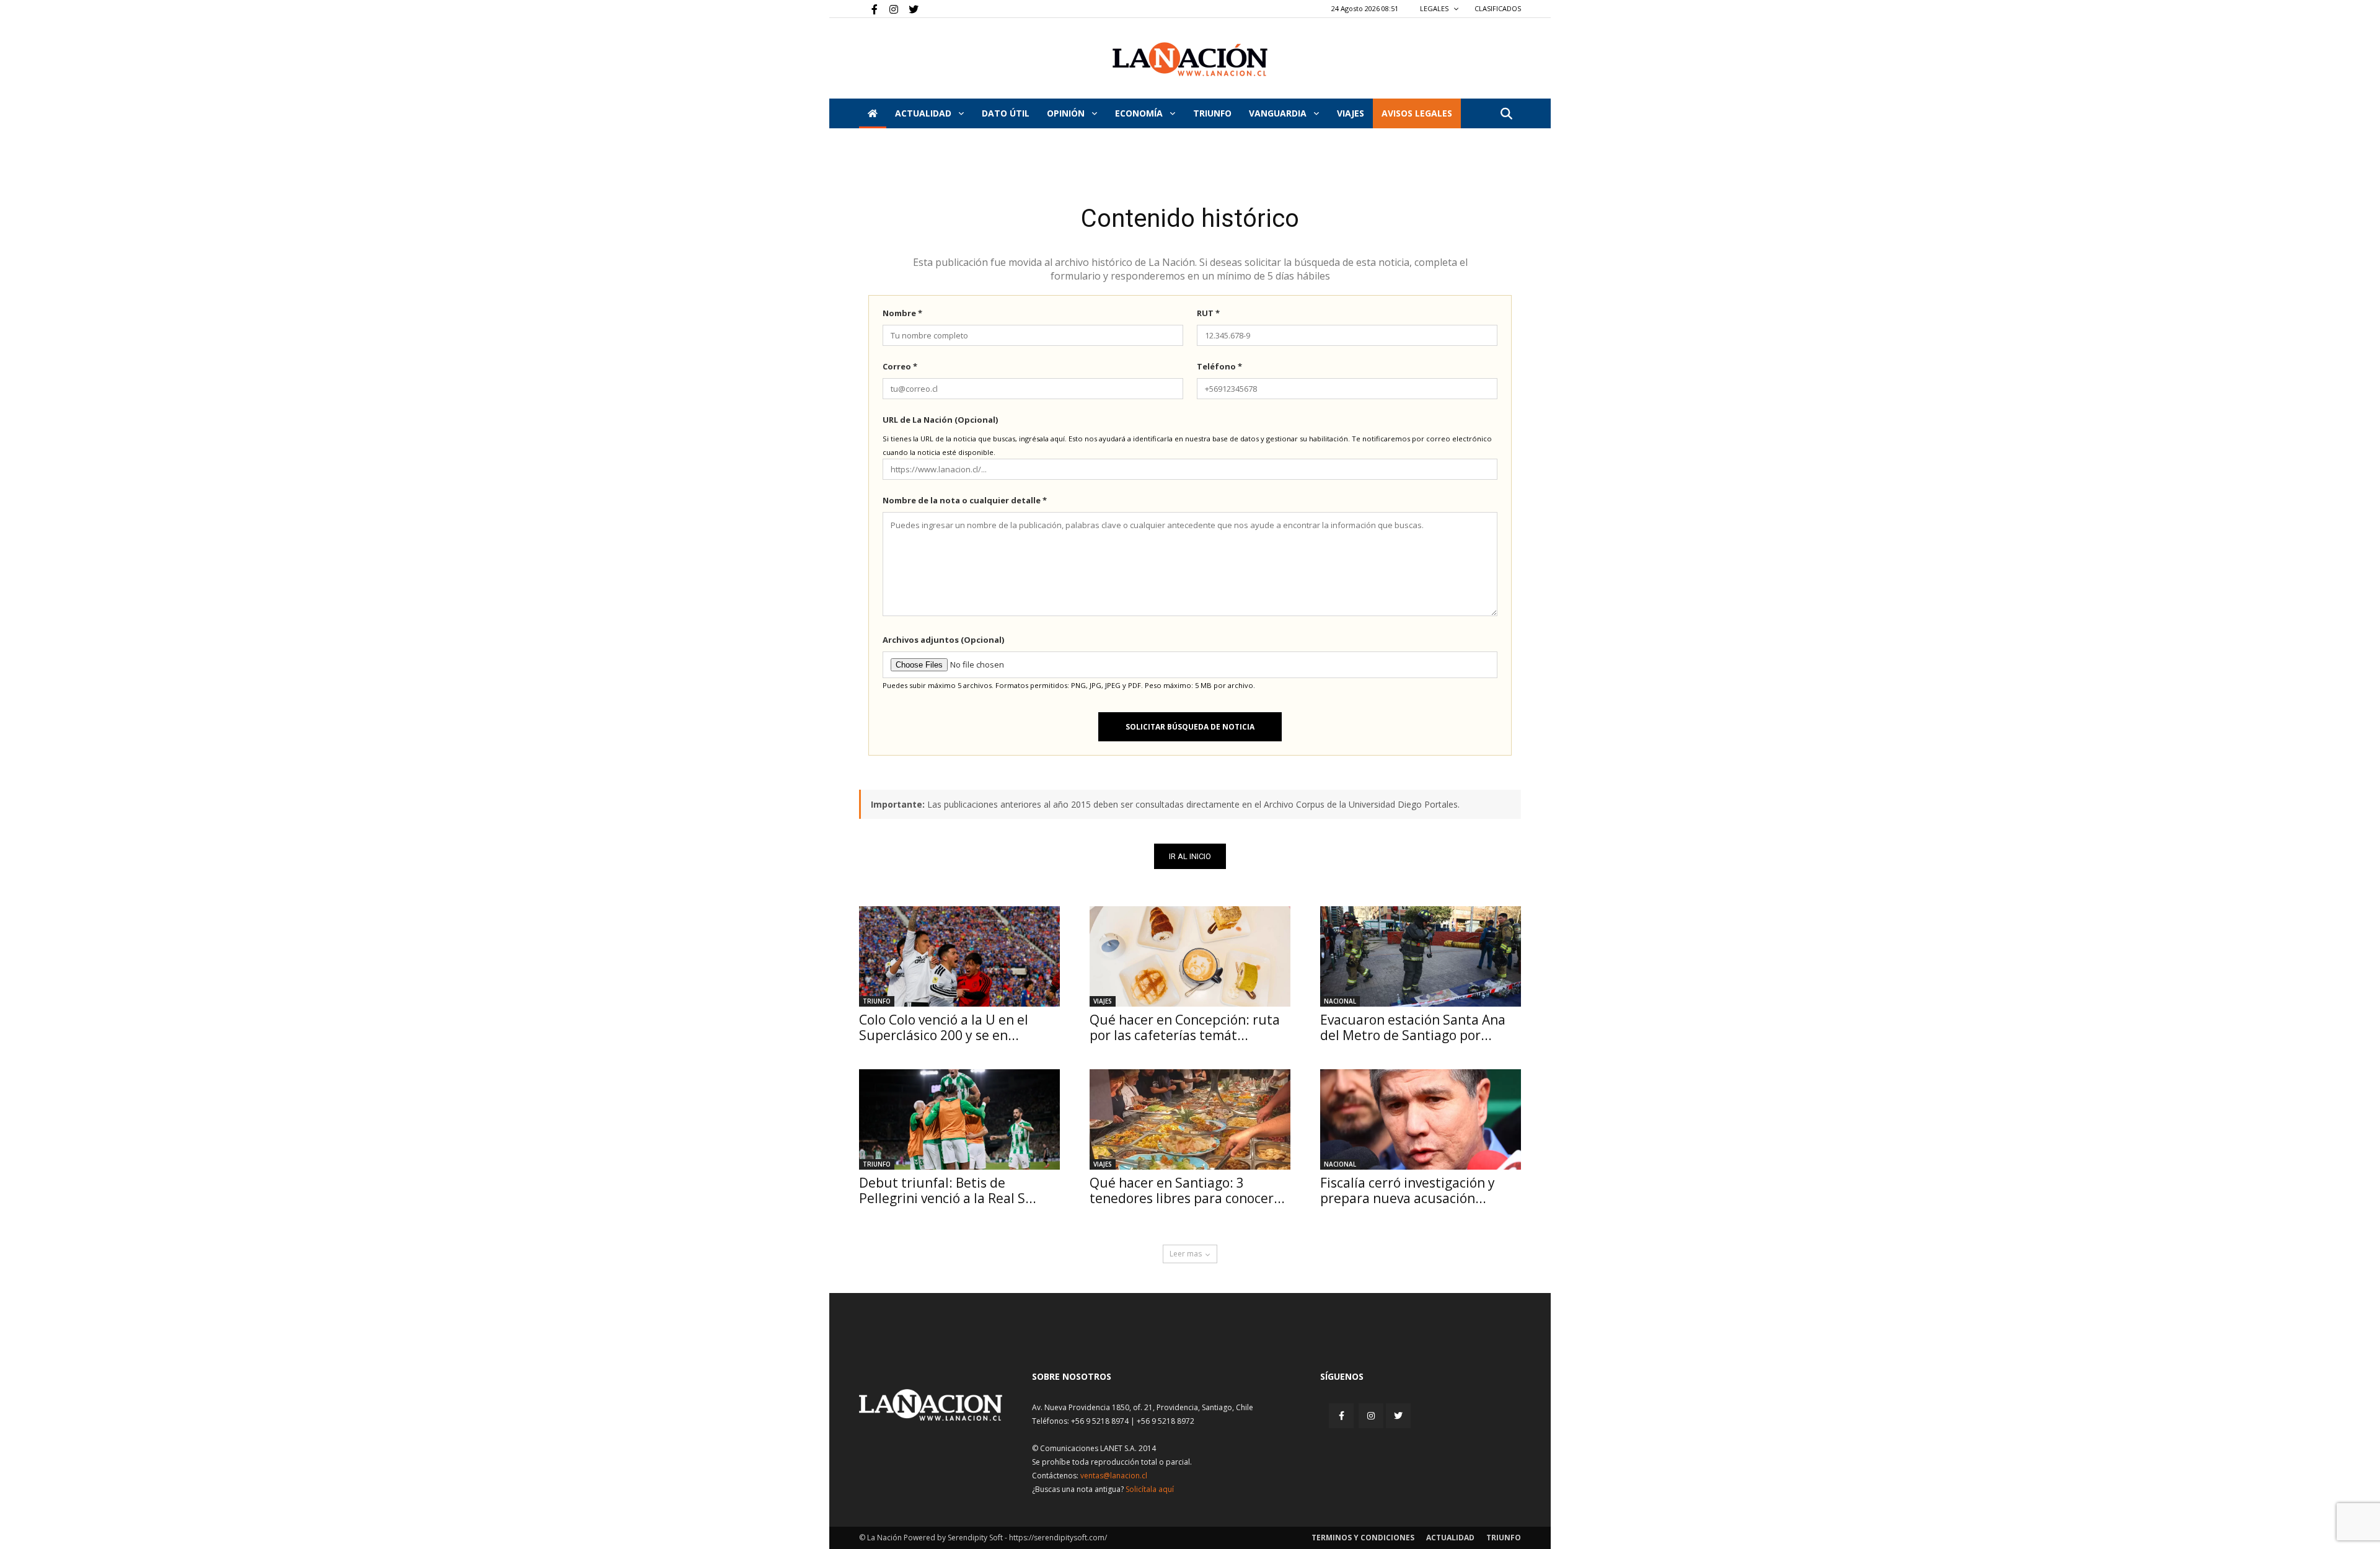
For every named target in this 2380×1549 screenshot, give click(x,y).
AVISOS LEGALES (1417, 113)
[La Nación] (1190, 59)
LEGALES (1435, 8)
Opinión (1067, 113)
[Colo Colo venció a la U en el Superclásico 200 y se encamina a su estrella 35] (959, 956)
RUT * (1208, 313)
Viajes (1103, 1001)
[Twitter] (909, 9)
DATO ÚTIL (1006, 113)
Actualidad (924, 113)
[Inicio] (873, 113)
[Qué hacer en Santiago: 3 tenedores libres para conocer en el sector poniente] (1190, 1119)
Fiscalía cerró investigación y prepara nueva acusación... (1408, 1190)
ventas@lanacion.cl (1114, 1476)
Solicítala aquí (1150, 1489)
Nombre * (902, 313)
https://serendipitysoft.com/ (1058, 1538)
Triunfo (1212, 113)
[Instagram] (889, 9)
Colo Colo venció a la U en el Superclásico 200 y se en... (944, 1027)
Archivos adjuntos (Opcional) (943, 640)
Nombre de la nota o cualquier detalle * (965, 500)
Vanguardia (1279, 113)
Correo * (900, 366)
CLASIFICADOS (1498, 8)
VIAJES (1351, 113)
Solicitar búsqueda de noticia (1190, 727)
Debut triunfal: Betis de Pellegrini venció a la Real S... (948, 1190)
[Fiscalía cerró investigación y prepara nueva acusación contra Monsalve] (1421, 1119)
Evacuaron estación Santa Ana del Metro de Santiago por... (1413, 1027)
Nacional (1340, 1001)
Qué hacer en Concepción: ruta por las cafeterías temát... (1185, 1027)
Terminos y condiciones (1363, 1538)
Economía (1140, 113)
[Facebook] (868, 9)
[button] (1506, 114)
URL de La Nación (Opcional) (940, 420)
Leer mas (1186, 1254)
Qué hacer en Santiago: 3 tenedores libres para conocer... (1187, 1190)
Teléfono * (1219, 366)
